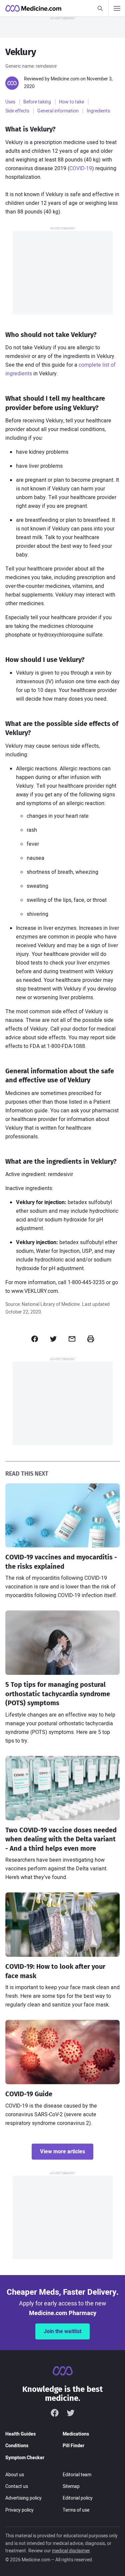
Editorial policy (78, 2498)
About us (15, 2475)
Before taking (37, 102)
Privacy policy (19, 2510)
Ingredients (98, 111)
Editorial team (77, 2475)
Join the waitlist (62, 2331)
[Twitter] (71, 2413)
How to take (71, 102)
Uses (10, 102)
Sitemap (71, 2486)
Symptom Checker (25, 2458)
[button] (35, 1339)
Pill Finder (73, 2446)
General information (58, 111)
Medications (76, 2434)
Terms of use (76, 2510)
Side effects (17, 111)
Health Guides (20, 2434)
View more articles (62, 2152)
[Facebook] (55, 2413)
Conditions (17, 2446)
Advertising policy (23, 2498)
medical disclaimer (71, 2551)
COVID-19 (81, 168)
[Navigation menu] (117, 8)
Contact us (17, 2486)
